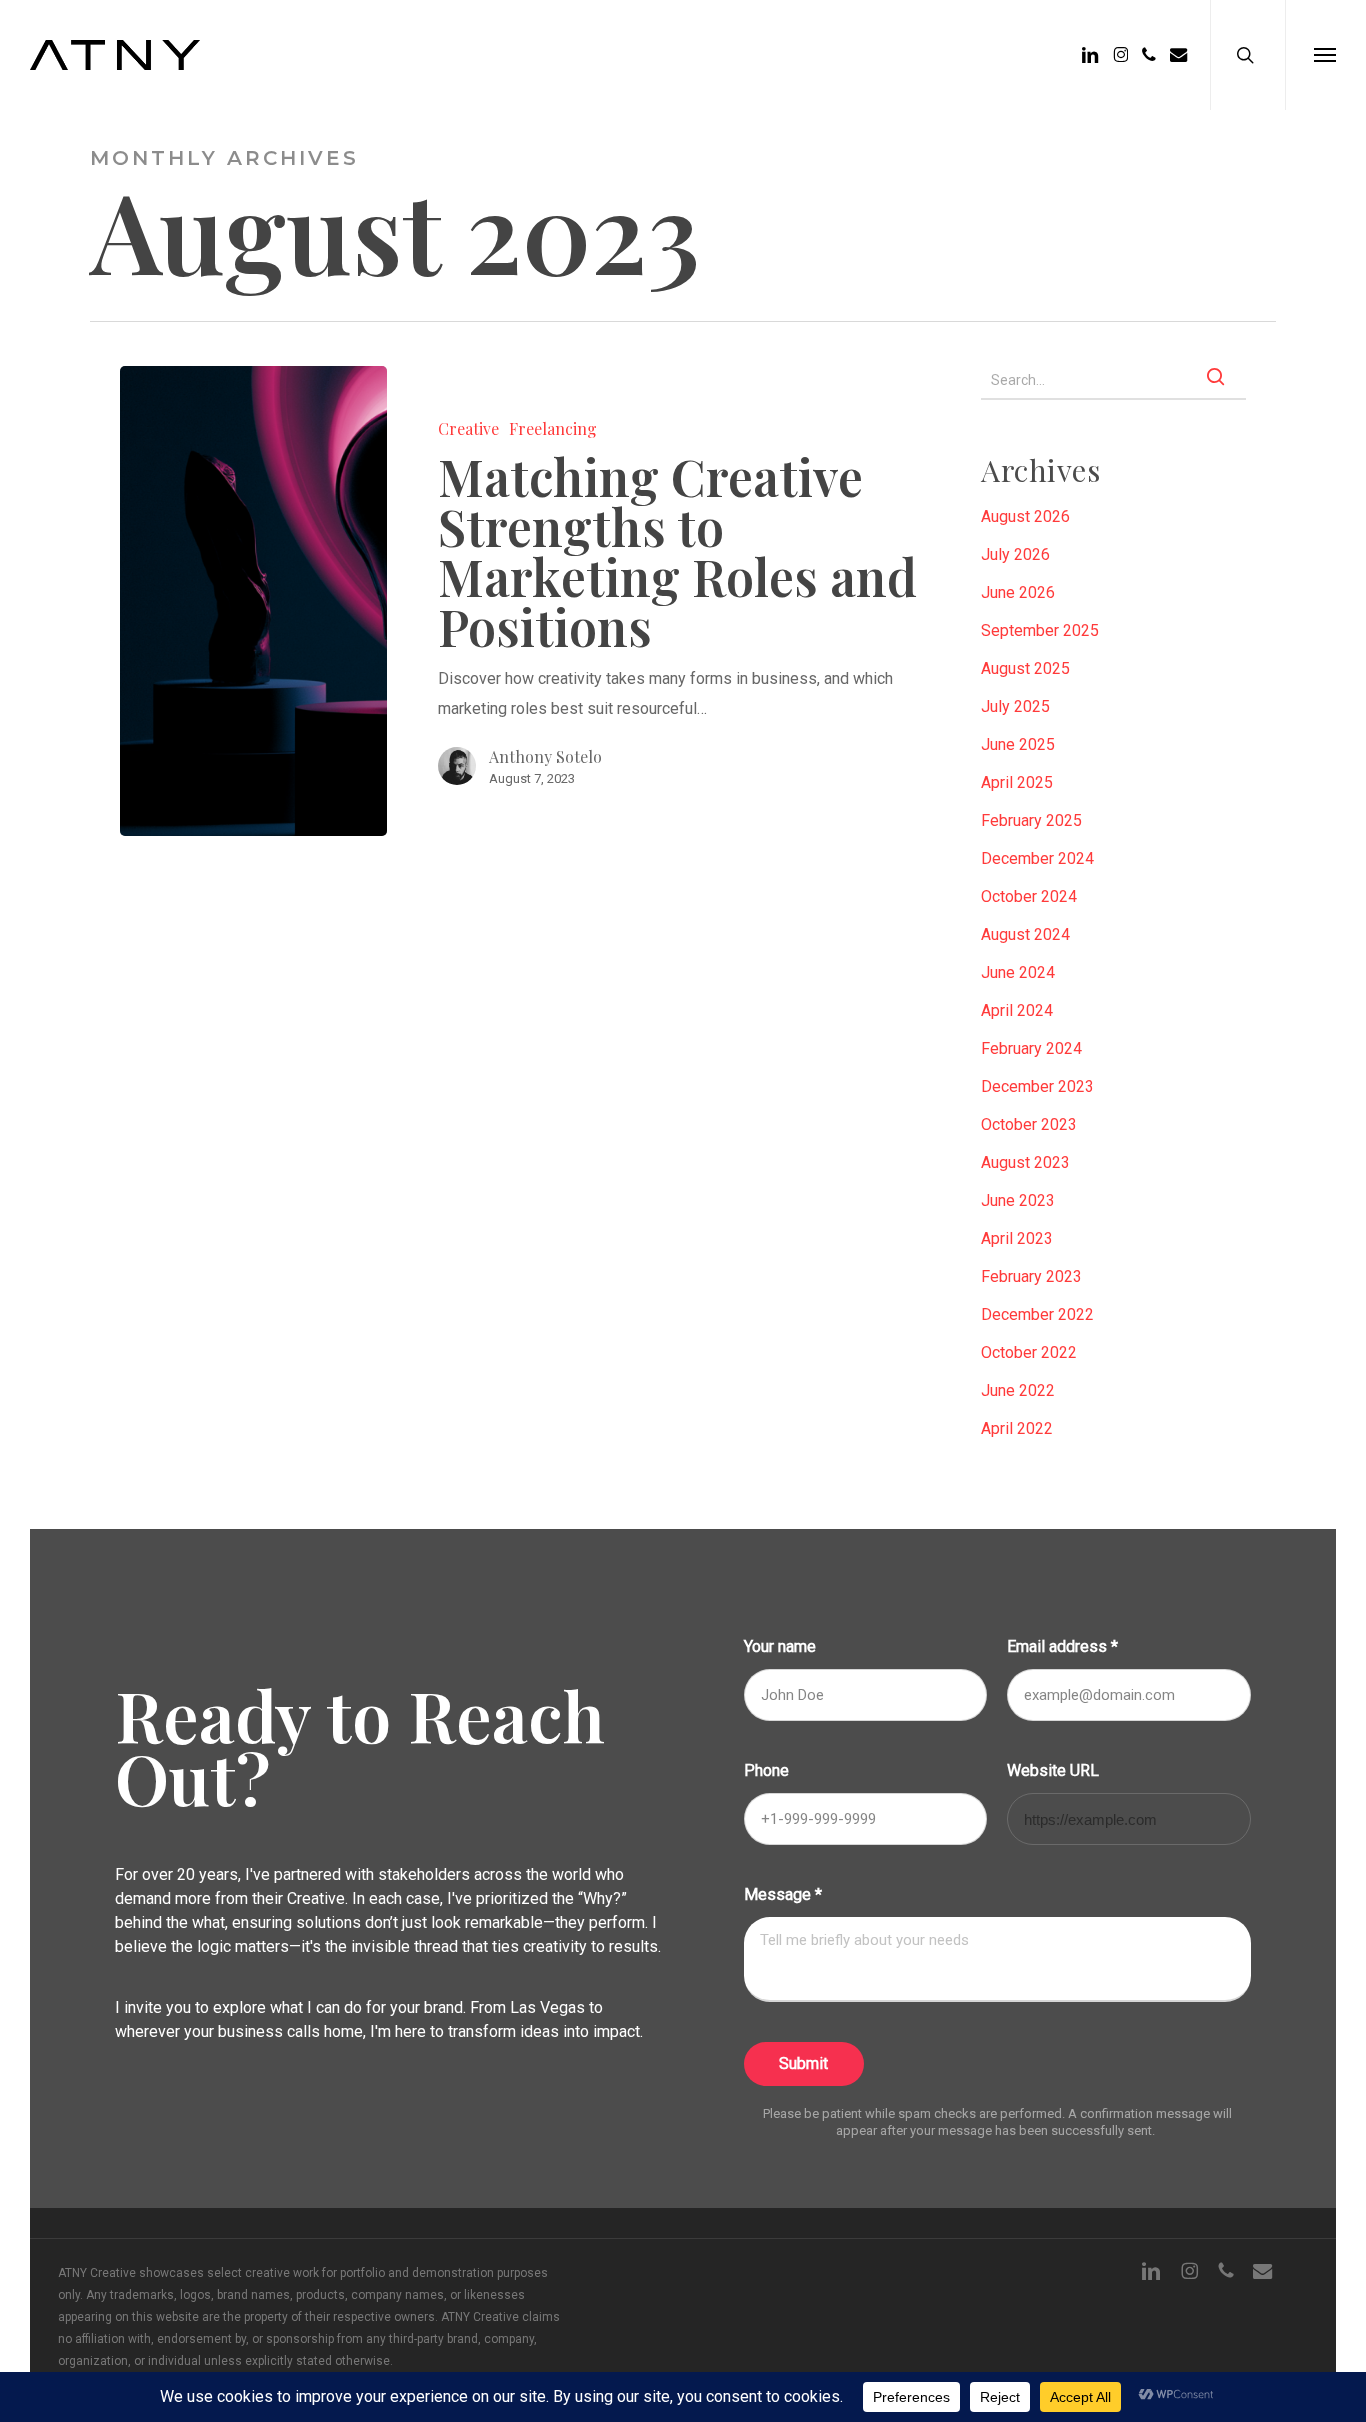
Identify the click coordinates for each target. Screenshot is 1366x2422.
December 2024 (1037, 858)
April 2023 (1017, 1238)
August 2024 (1025, 934)
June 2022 (1018, 1390)
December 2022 (1037, 1314)
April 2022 (1017, 1428)
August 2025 (1025, 668)
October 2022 (1029, 1352)
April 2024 (1017, 1010)
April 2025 (1017, 782)
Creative (468, 428)
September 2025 (1040, 630)
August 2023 (1025, 1162)
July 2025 (1015, 706)
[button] (1324, 55)
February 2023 (1031, 1276)
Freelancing (553, 428)
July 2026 (1015, 554)
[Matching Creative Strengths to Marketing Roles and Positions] (253, 601)
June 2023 (1018, 1200)
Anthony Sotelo (545, 756)
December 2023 (1037, 1086)
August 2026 (1025, 516)
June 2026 (1018, 592)
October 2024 (1029, 896)
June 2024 (1018, 972)
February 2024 (1031, 1048)
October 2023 (1029, 1124)
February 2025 (1031, 820)
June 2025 (1018, 744)
